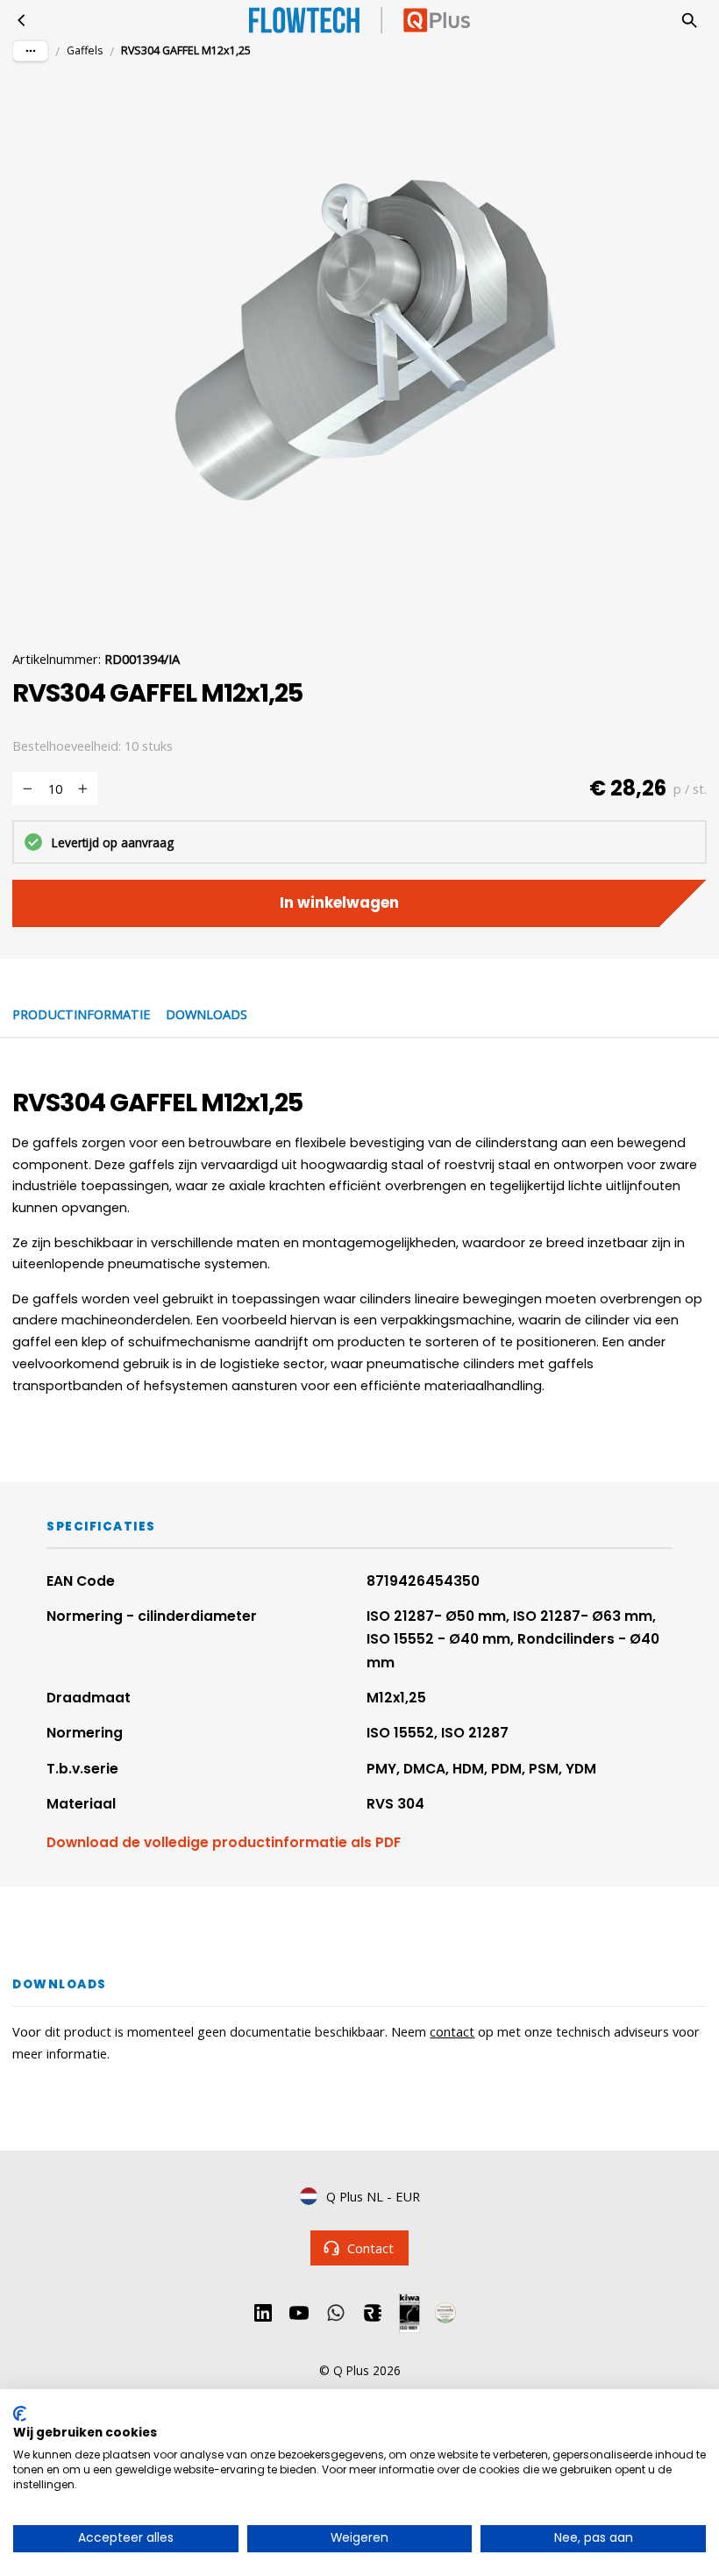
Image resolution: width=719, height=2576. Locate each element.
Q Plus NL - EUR (373, 2196)
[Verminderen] (27, 788)
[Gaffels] (22, 20)
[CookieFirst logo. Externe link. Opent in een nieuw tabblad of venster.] (20, 2414)
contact (452, 2031)
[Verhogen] (82, 788)
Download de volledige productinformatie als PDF (224, 1842)
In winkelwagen (339, 903)
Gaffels (85, 50)
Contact (370, 2248)
